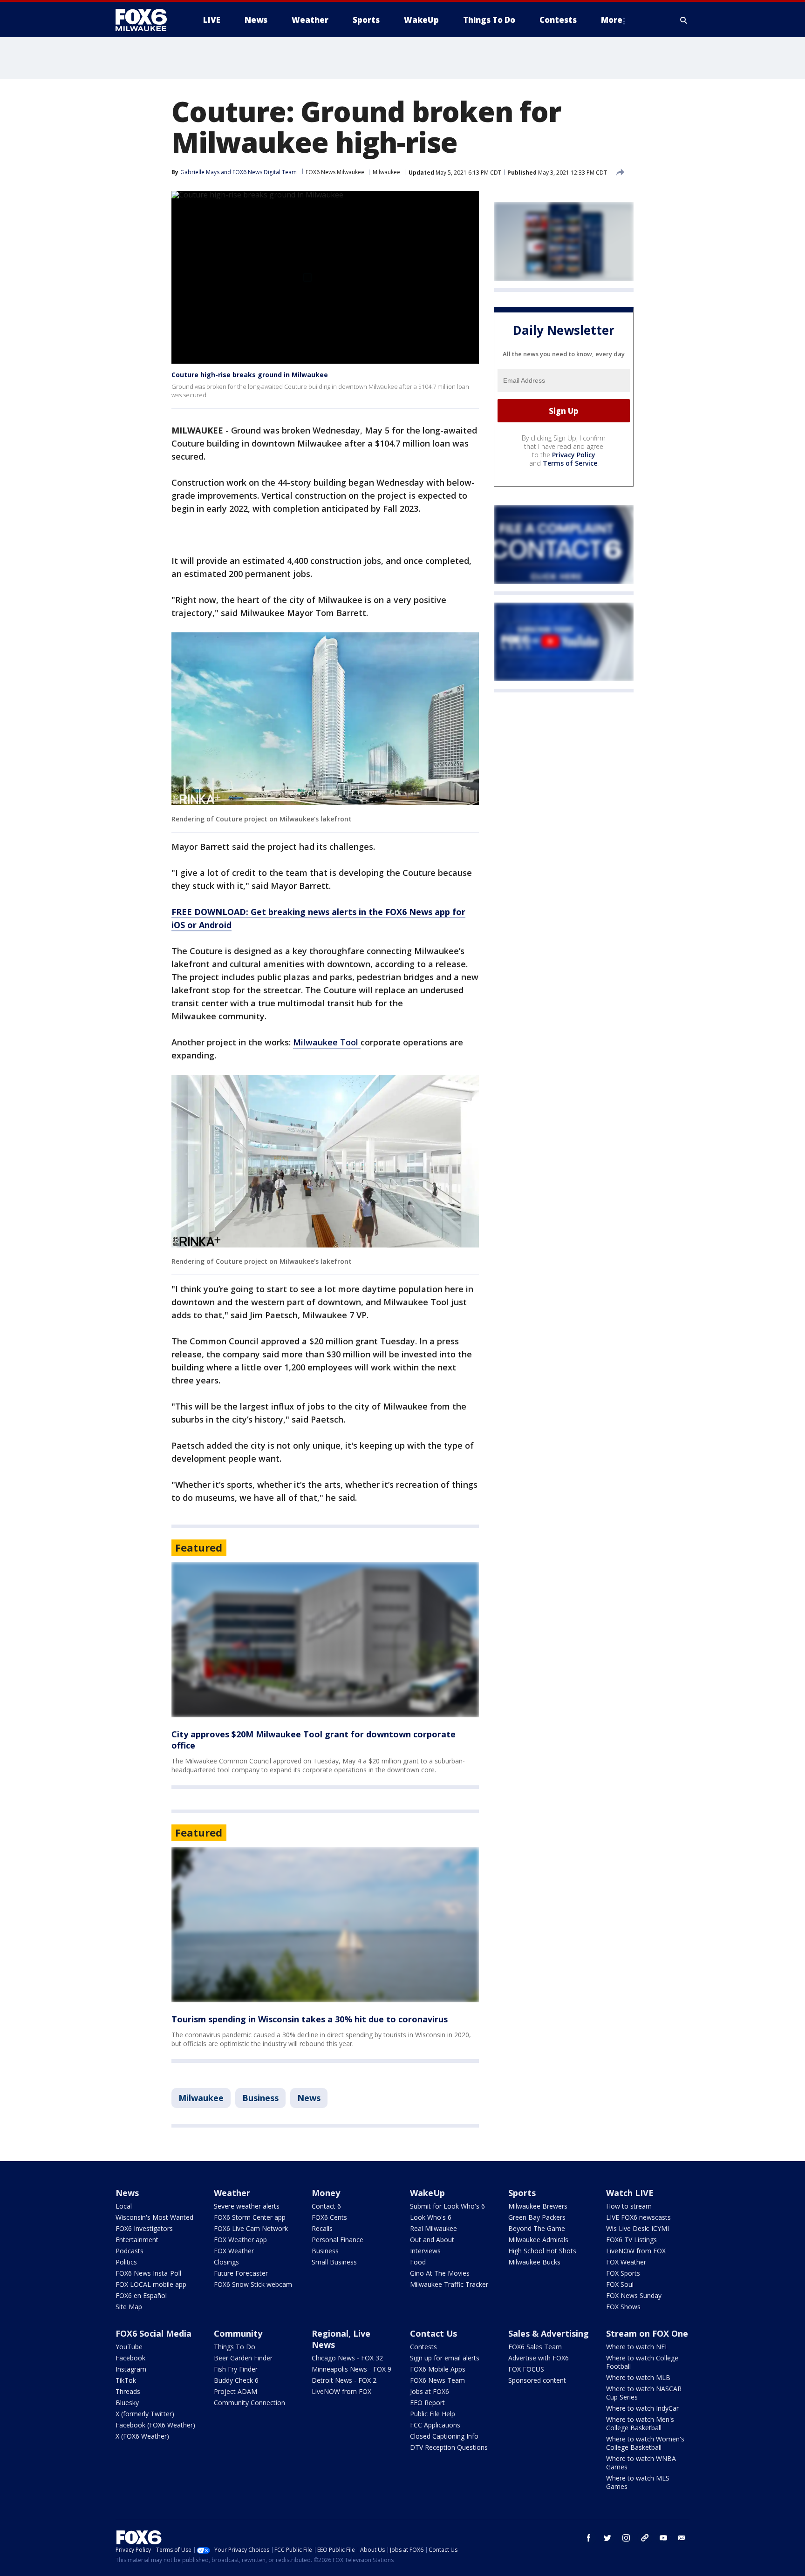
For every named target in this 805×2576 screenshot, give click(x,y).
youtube (663, 2538)
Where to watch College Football (642, 2362)
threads (645, 2538)
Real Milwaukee (433, 2228)
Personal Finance (338, 2240)
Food (418, 2262)
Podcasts (130, 2251)
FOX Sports (623, 2273)
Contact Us (433, 2333)
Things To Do (235, 2347)
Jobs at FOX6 (430, 2391)
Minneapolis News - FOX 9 (351, 2369)
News (309, 2098)
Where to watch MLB (638, 2377)
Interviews (425, 2251)
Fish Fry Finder (236, 2369)
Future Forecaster (241, 2273)
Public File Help (433, 2414)
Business (260, 2098)
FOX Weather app (240, 2240)
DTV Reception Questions (449, 2447)
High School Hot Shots (542, 2251)
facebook (589, 2538)
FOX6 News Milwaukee (335, 172)
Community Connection (249, 2403)
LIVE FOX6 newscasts (638, 2217)
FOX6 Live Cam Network (251, 2228)
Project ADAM (235, 2391)
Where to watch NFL (637, 2347)
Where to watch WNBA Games (641, 2463)
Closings (226, 2262)
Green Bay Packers (537, 2217)
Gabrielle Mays (200, 172)
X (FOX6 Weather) (142, 2436)
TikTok (126, 2380)
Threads (128, 2391)
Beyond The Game (537, 2228)
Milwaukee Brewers (538, 2206)
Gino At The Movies (440, 2273)
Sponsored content (537, 2380)
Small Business (334, 2262)
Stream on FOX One (647, 2333)
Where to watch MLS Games (638, 2482)
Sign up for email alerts (445, 2358)
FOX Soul (620, 2284)
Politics (126, 2262)
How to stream (629, 2206)
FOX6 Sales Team (535, 2347)
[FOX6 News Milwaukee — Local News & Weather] (146, 20)
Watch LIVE (630, 2193)
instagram (626, 2538)
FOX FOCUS (526, 2369)
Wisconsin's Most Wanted (154, 2217)
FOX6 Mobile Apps (438, 2369)
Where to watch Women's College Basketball (645, 2443)
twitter (607, 2538)
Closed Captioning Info (444, 2436)
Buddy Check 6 (236, 2380)
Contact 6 (326, 2206)
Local (124, 2206)
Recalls (322, 2228)
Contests (423, 2347)
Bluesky (127, 2403)
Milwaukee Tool (327, 1042)
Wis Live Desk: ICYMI (638, 2228)
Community (238, 2333)
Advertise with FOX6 (539, 2358)
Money (326, 2193)
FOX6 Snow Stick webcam (253, 2284)
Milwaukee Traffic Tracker (449, 2284)
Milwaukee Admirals (538, 2240)
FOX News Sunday (634, 2295)
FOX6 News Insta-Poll (148, 2273)
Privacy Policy (574, 455)
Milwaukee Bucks (534, 2262)
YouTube (129, 2347)
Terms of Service (570, 463)
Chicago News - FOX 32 (347, 2358)
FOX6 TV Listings (631, 2240)
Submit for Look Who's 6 (447, 2206)
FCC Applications (435, 2425)
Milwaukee (386, 172)
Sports (522, 2193)
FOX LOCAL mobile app (151, 2284)
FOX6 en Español (141, 2295)
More (612, 20)
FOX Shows (623, 2307)
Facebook (130, 2358)
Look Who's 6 (431, 2217)
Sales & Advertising (549, 2333)
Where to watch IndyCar (642, 2408)
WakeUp (427, 2193)
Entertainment (137, 2240)
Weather (232, 2193)
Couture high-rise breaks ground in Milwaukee (250, 375)
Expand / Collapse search (684, 20)
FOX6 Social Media (153, 2333)
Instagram (131, 2369)
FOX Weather (234, 2251)
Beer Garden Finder (243, 2358)
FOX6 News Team (437, 2380)
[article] (325, 1640)
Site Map (129, 2307)
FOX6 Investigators (144, 2228)
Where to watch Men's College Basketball (640, 2423)
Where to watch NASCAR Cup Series (644, 2393)
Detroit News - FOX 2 (344, 2380)
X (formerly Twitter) (145, 2414)
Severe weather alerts (247, 2206)
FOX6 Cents (329, 2217)
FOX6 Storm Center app (250, 2217)
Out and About (432, 2240)
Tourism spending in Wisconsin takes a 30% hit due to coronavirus (310, 2019)
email (682, 2538)
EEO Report (427, 2403)
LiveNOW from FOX (636, 2251)
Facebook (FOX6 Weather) (155, 2425)
